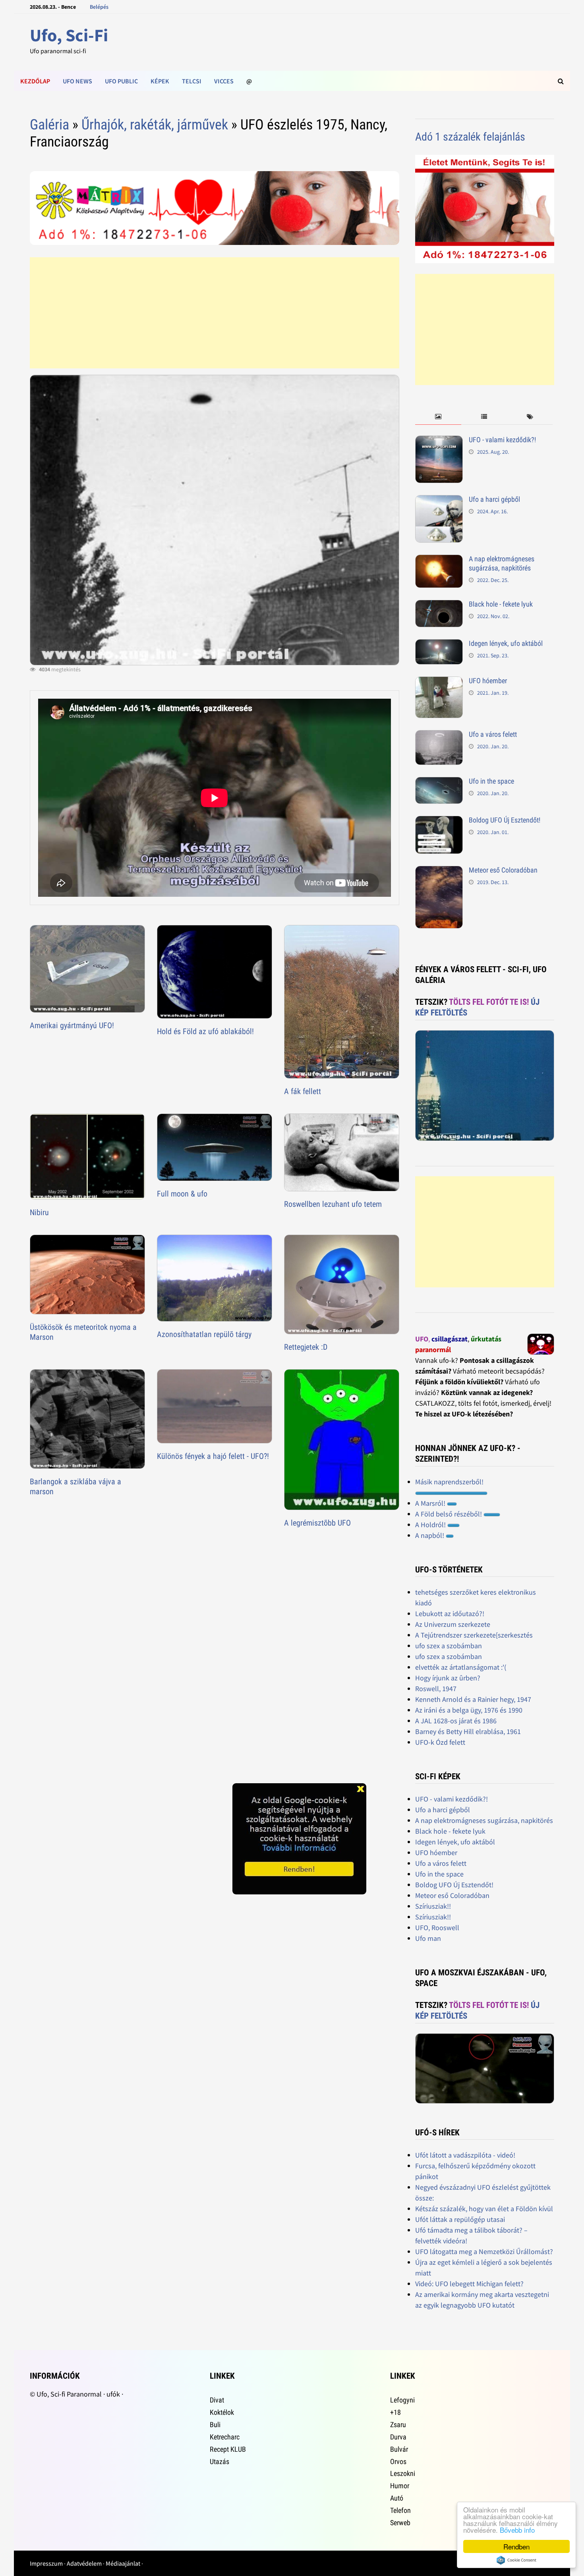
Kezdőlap (35, 81)
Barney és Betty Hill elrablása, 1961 (468, 1731)
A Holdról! (431, 1525)
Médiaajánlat (123, 2563)
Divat (217, 2400)
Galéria (49, 125)
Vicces (224, 81)
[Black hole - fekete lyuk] (439, 605)
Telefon (400, 2510)
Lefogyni (402, 2400)
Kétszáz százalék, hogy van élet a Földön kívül (484, 2209)
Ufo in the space (491, 781)
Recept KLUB (228, 2449)
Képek (160, 81)
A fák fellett (303, 1091)
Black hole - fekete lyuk (501, 604)
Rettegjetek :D (306, 1347)
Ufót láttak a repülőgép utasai (460, 2219)
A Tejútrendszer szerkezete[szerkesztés (474, 1635)
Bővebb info (517, 2530)
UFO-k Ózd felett (440, 1742)
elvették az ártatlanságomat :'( (461, 1667)
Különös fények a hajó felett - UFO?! (213, 1456)
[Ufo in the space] (439, 782)
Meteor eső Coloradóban (503, 870)
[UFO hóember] (439, 682)
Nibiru (39, 1212)
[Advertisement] (214, 313)
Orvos (398, 2461)
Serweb (400, 2523)
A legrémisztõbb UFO (317, 1523)
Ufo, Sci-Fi (69, 35)
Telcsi (192, 81)
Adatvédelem (84, 2563)
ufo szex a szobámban (449, 1646)
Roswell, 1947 (436, 1689)
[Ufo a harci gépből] (439, 500)
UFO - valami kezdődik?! (502, 440)
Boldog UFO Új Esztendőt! (505, 820)
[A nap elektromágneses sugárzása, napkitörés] (439, 560)
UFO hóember (488, 681)
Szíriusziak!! (433, 1906)
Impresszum (46, 2563)
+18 (395, 2412)
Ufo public (121, 81)
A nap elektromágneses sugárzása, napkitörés (502, 563)
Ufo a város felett (493, 734)
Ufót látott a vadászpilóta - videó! (465, 2155)
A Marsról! (431, 1503)
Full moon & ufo (182, 1194)
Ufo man (428, 1938)
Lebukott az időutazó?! (450, 1614)
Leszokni (403, 2473)
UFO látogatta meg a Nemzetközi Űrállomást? (484, 2251)
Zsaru (398, 2425)
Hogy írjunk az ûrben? (448, 1678)
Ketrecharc (225, 2437)
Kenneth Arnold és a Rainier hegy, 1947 (473, 1699)
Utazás (219, 2461)
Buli (215, 2425)
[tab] (438, 417)
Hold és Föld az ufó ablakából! (205, 1031)
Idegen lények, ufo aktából (506, 643)
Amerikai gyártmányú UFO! (72, 1025)
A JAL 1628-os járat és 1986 (456, 1721)
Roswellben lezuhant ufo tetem (333, 1204)
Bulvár (399, 2449)
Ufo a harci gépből (494, 499)
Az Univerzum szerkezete (453, 1624)
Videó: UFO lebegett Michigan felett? (469, 2284)
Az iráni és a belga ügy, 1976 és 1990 (469, 1710)
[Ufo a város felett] (439, 735)
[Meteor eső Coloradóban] (439, 871)
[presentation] (438, 417)
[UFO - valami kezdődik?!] (439, 441)
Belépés (99, 7)
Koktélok (222, 2412)
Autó (397, 2498)
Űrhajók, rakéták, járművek (155, 125)
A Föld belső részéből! (449, 1514)
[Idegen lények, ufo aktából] (439, 644)
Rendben (516, 2546)
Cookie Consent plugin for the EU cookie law (516, 2560)
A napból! (430, 1535)
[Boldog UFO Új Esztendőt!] (439, 821)
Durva (398, 2437)
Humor (400, 2486)
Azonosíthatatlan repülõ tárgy (204, 1334)
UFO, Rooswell (437, 1928)
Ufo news (77, 81)
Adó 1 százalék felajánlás (470, 137)
